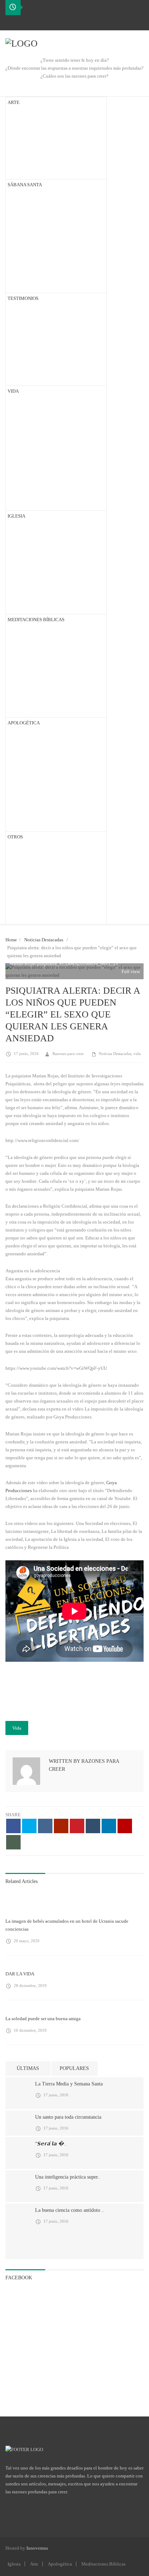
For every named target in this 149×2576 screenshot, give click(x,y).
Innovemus (37, 2548)
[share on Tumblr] (93, 1826)
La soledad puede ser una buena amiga (43, 2019)
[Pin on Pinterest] (77, 1826)
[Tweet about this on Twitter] (29, 1826)
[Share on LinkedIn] (109, 1826)
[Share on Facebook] (13, 1826)
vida (137, 1054)
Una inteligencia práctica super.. (68, 2177)
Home (11, 940)
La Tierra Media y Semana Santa (69, 2084)
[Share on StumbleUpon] (125, 1826)
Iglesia (14, 2564)
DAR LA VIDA (20, 1974)
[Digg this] (45, 1826)
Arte (34, 2564)
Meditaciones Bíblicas (103, 2564)
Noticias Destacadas (44, 940)
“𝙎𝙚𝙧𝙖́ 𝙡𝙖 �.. (51, 2144)
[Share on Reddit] (61, 1826)
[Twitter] (23, 22)
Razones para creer (68, 1054)
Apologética (60, 2564)
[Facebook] (11, 22)
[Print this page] (13, 1842)
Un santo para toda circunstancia (68, 2117)
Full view (130, 971)
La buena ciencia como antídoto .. (70, 2210)
